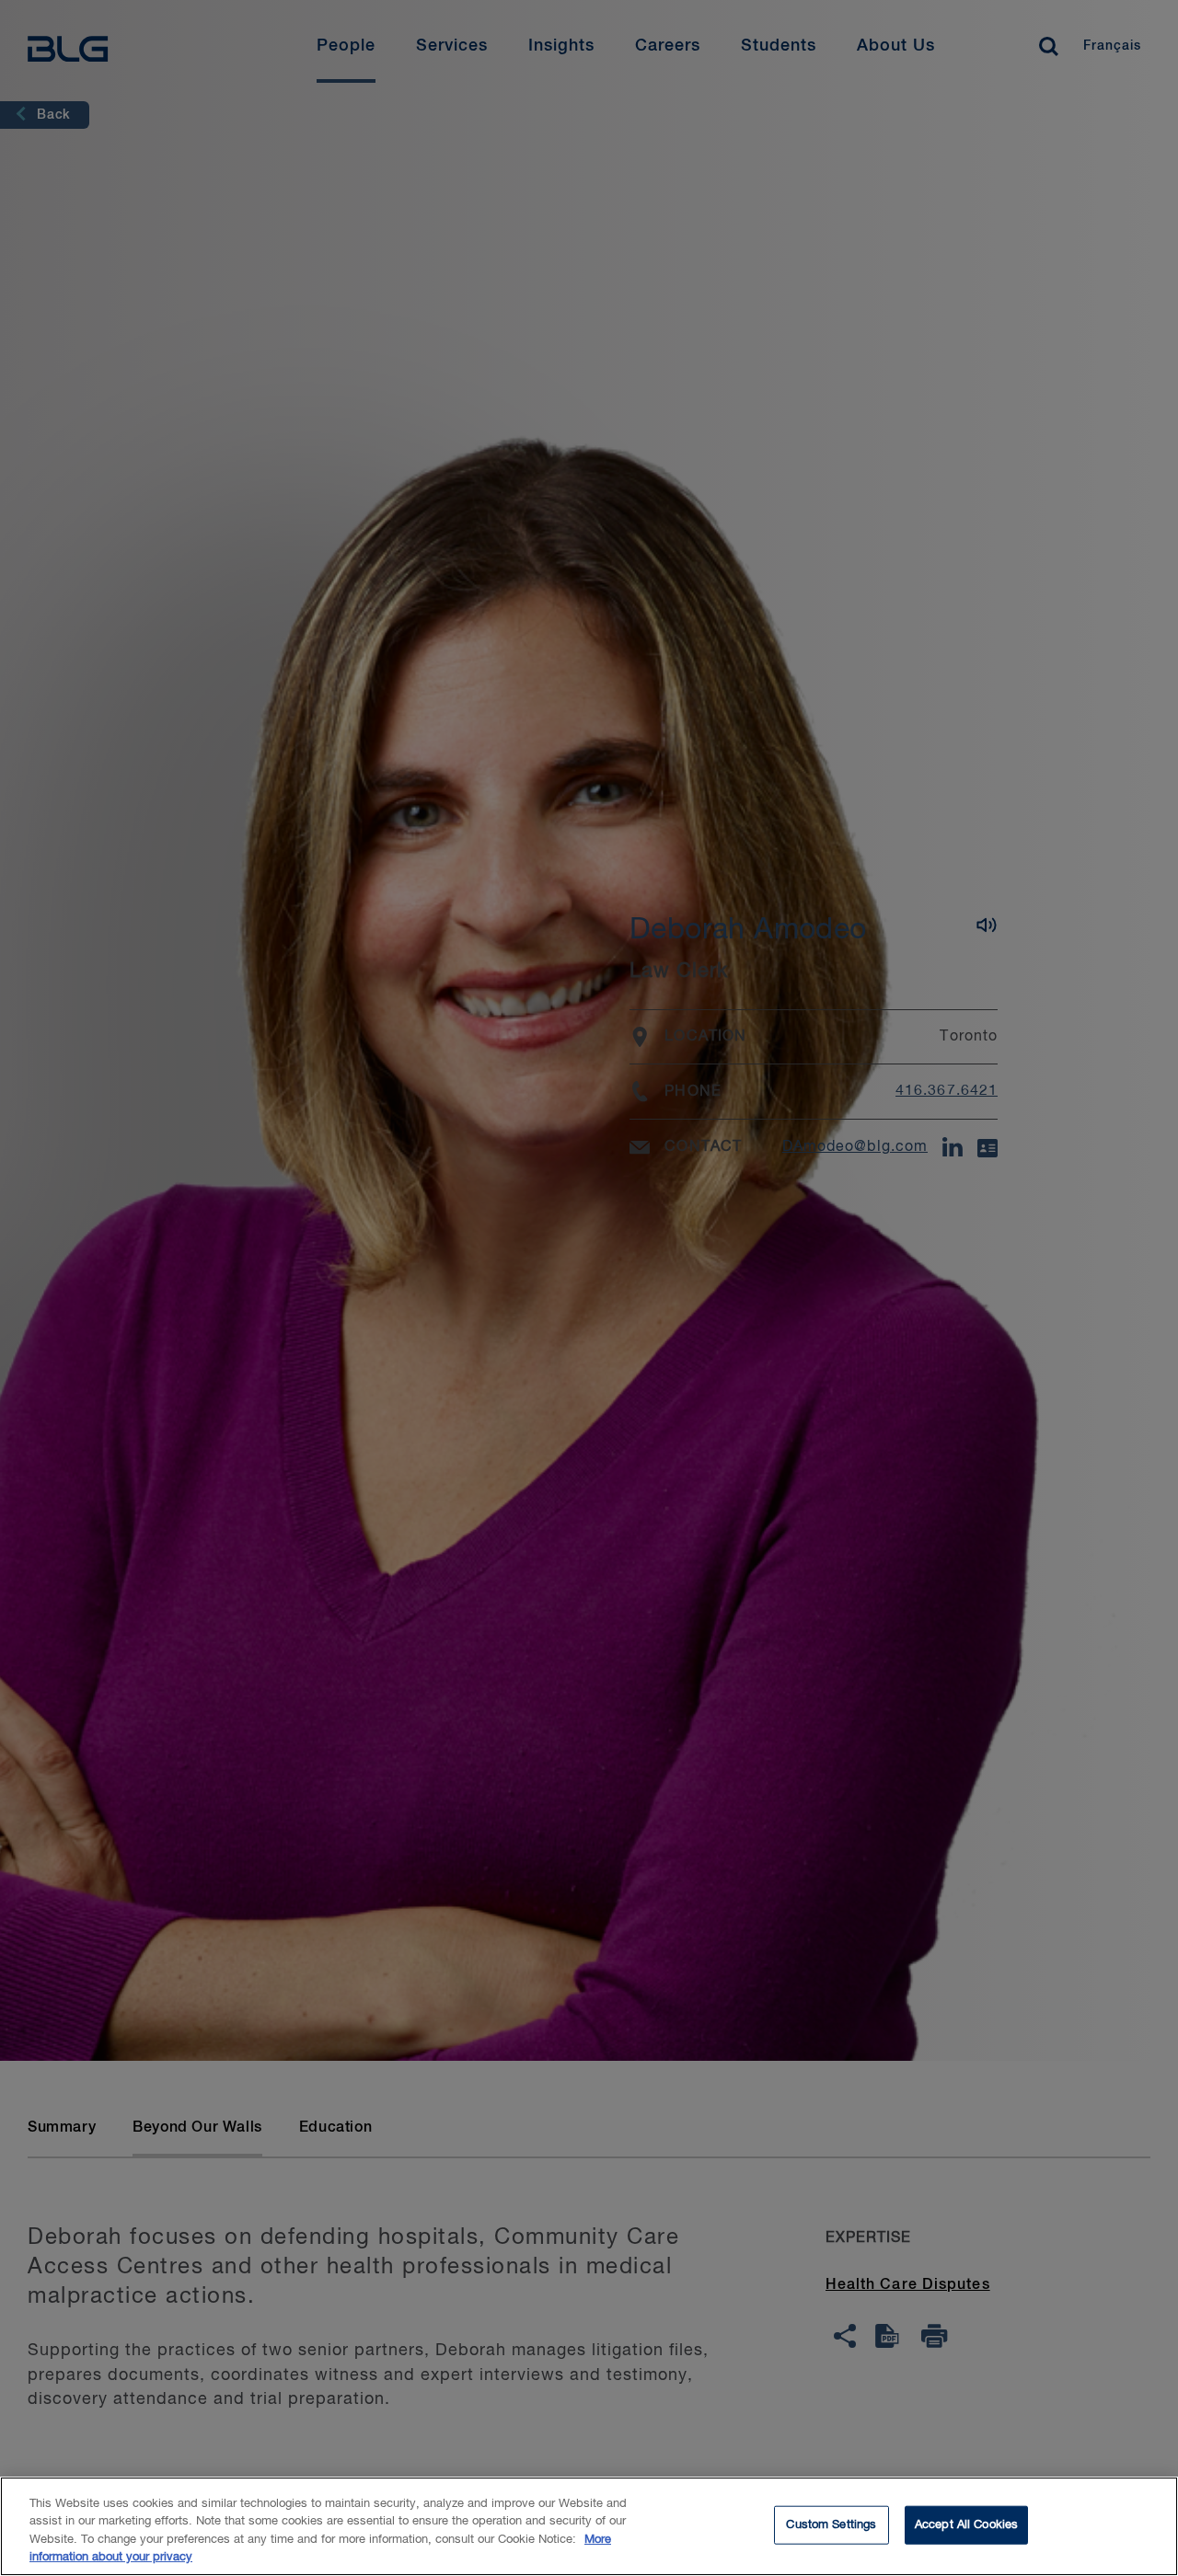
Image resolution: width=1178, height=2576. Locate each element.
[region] (589, 2526)
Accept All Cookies (966, 2525)
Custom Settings (831, 2525)
